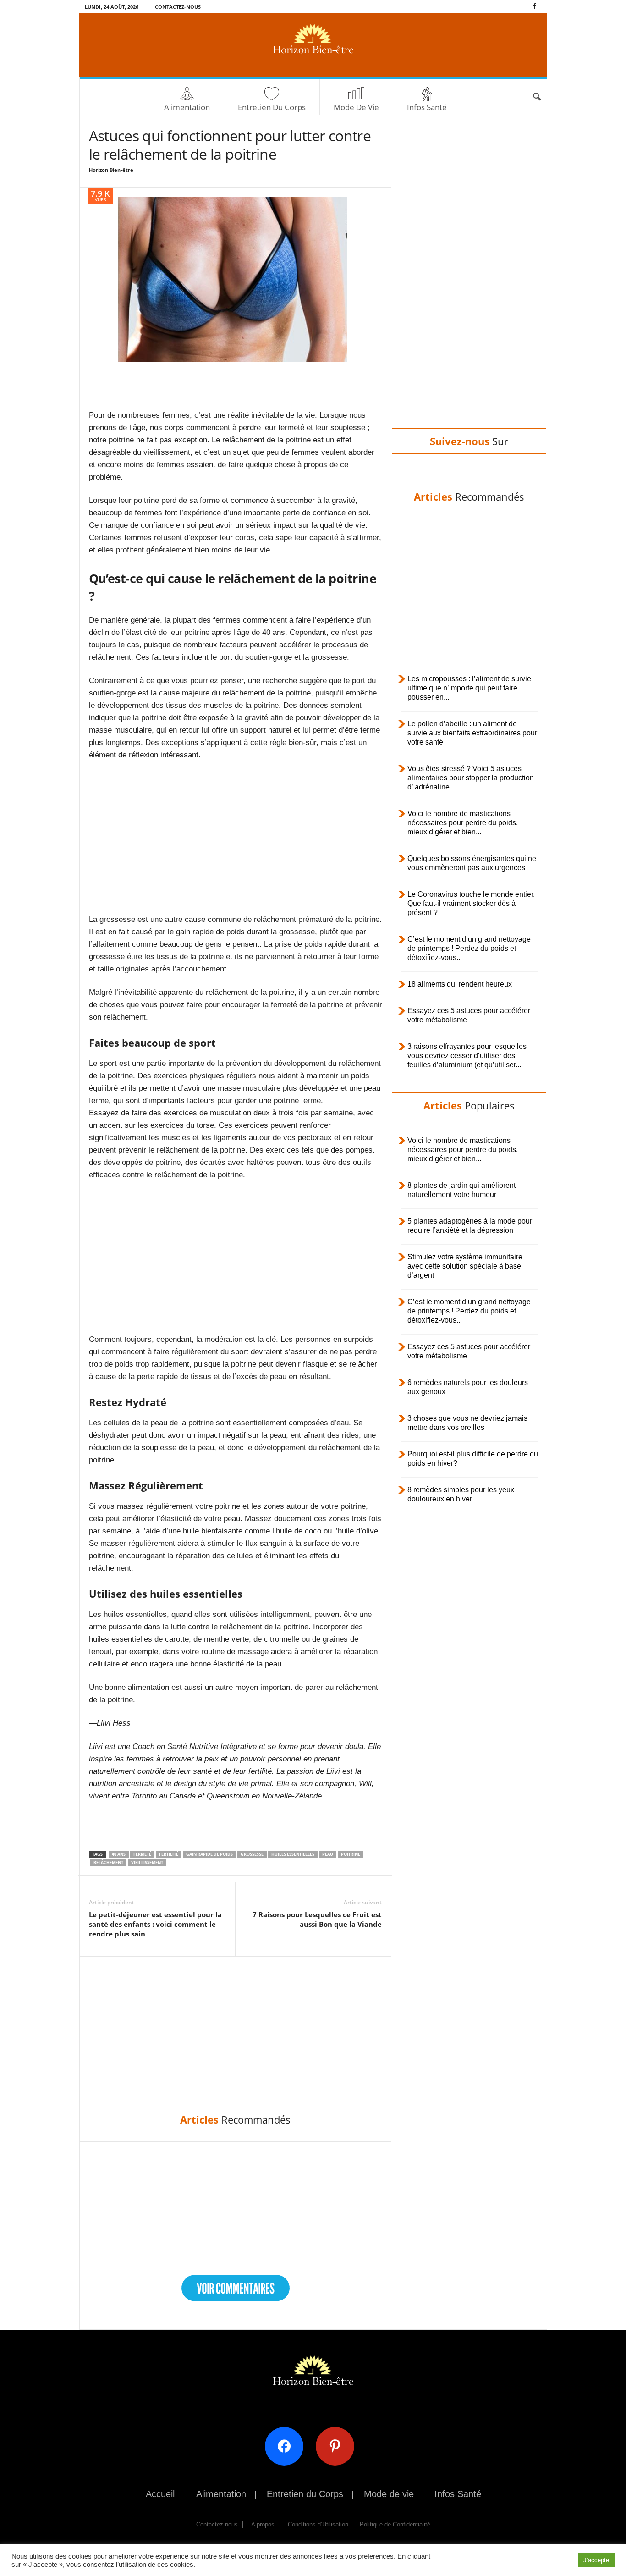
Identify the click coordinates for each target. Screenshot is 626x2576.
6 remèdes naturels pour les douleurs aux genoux (468, 1387)
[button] (537, 97)
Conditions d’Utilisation (318, 2524)
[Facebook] (535, 7)
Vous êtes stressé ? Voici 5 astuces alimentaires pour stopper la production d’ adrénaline (471, 778)
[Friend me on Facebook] (288, 2446)
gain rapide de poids (209, 1854)
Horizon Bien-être (111, 170)
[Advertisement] (236, 385)
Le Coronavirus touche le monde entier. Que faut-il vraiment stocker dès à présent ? (471, 903)
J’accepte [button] (596, 2560)
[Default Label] (338, 2446)
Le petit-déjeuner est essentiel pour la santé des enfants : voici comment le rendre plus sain (155, 1924)
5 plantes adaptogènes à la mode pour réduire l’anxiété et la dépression (470, 1226)
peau (328, 1854)
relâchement (108, 1862)
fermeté (142, 1854)
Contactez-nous (178, 7)
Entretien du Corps (272, 107)
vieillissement (147, 1862)
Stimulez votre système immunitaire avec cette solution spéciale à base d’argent (465, 1266)
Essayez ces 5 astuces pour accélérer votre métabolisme (469, 1015)
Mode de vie (356, 107)
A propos (263, 2524)
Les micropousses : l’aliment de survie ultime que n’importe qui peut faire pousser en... (469, 688)
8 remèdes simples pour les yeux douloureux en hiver (461, 1494)
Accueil (160, 2494)
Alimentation (187, 107)
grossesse (252, 1854)
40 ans (119, 1854)
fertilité (169, 1854)
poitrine (351, 1854)
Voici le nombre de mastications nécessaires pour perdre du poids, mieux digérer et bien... (463, 823)
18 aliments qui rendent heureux (460, 984)
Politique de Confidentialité (395, 2524)
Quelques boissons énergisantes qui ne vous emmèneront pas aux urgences (472, 863)
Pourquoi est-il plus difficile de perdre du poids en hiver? (473, 1459)
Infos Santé (427, 107)
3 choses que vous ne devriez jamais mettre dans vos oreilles (467, 1423)
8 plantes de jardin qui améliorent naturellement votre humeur (461, 1190)
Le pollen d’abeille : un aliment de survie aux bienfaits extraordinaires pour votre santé (472, 733)
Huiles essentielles (293, 1854)
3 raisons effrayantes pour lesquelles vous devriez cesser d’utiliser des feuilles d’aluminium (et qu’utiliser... (467, 1056)
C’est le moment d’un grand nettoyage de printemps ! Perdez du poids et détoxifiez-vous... (469, 948)
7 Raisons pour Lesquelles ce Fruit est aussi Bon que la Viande (317, 1919)
